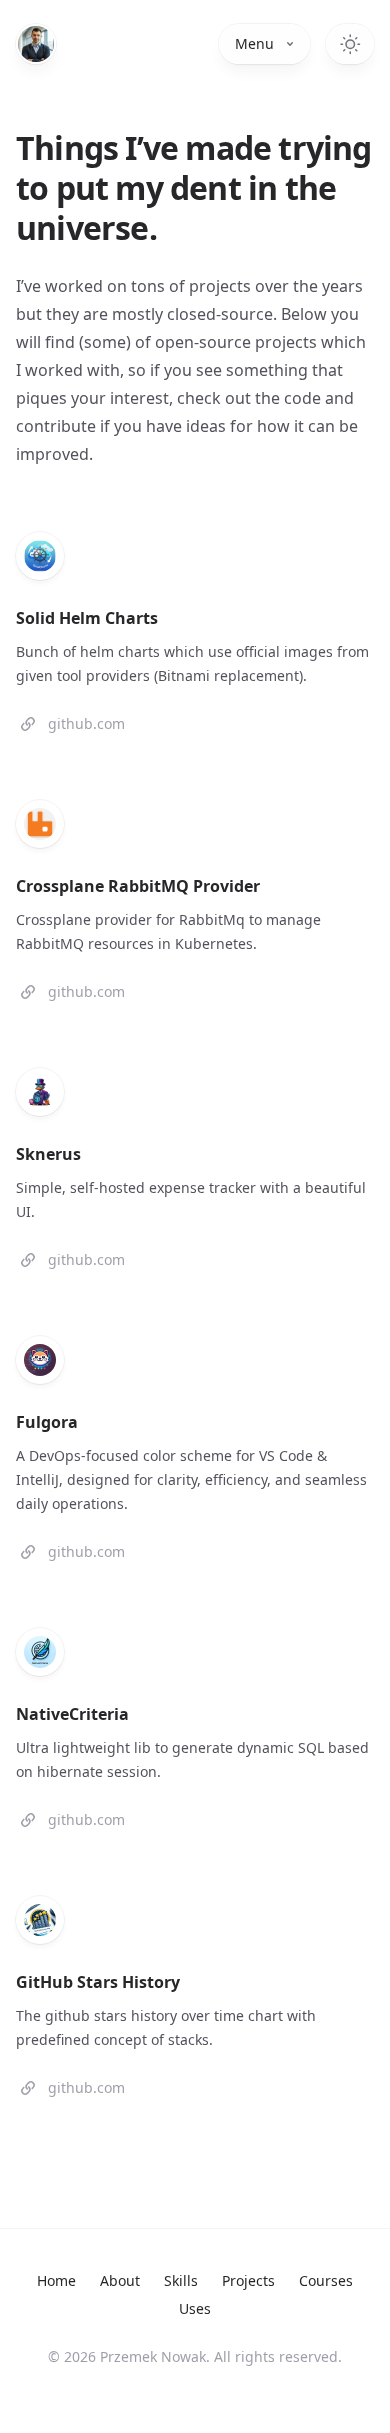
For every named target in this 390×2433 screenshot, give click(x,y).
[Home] (36, 44)
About (120, 2280)
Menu (254, 43)
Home (56, 2280)
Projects (248, 2280)
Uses (195, 2308)
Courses (326, 2280)
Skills (181, 2280)
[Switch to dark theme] (350, 44)
